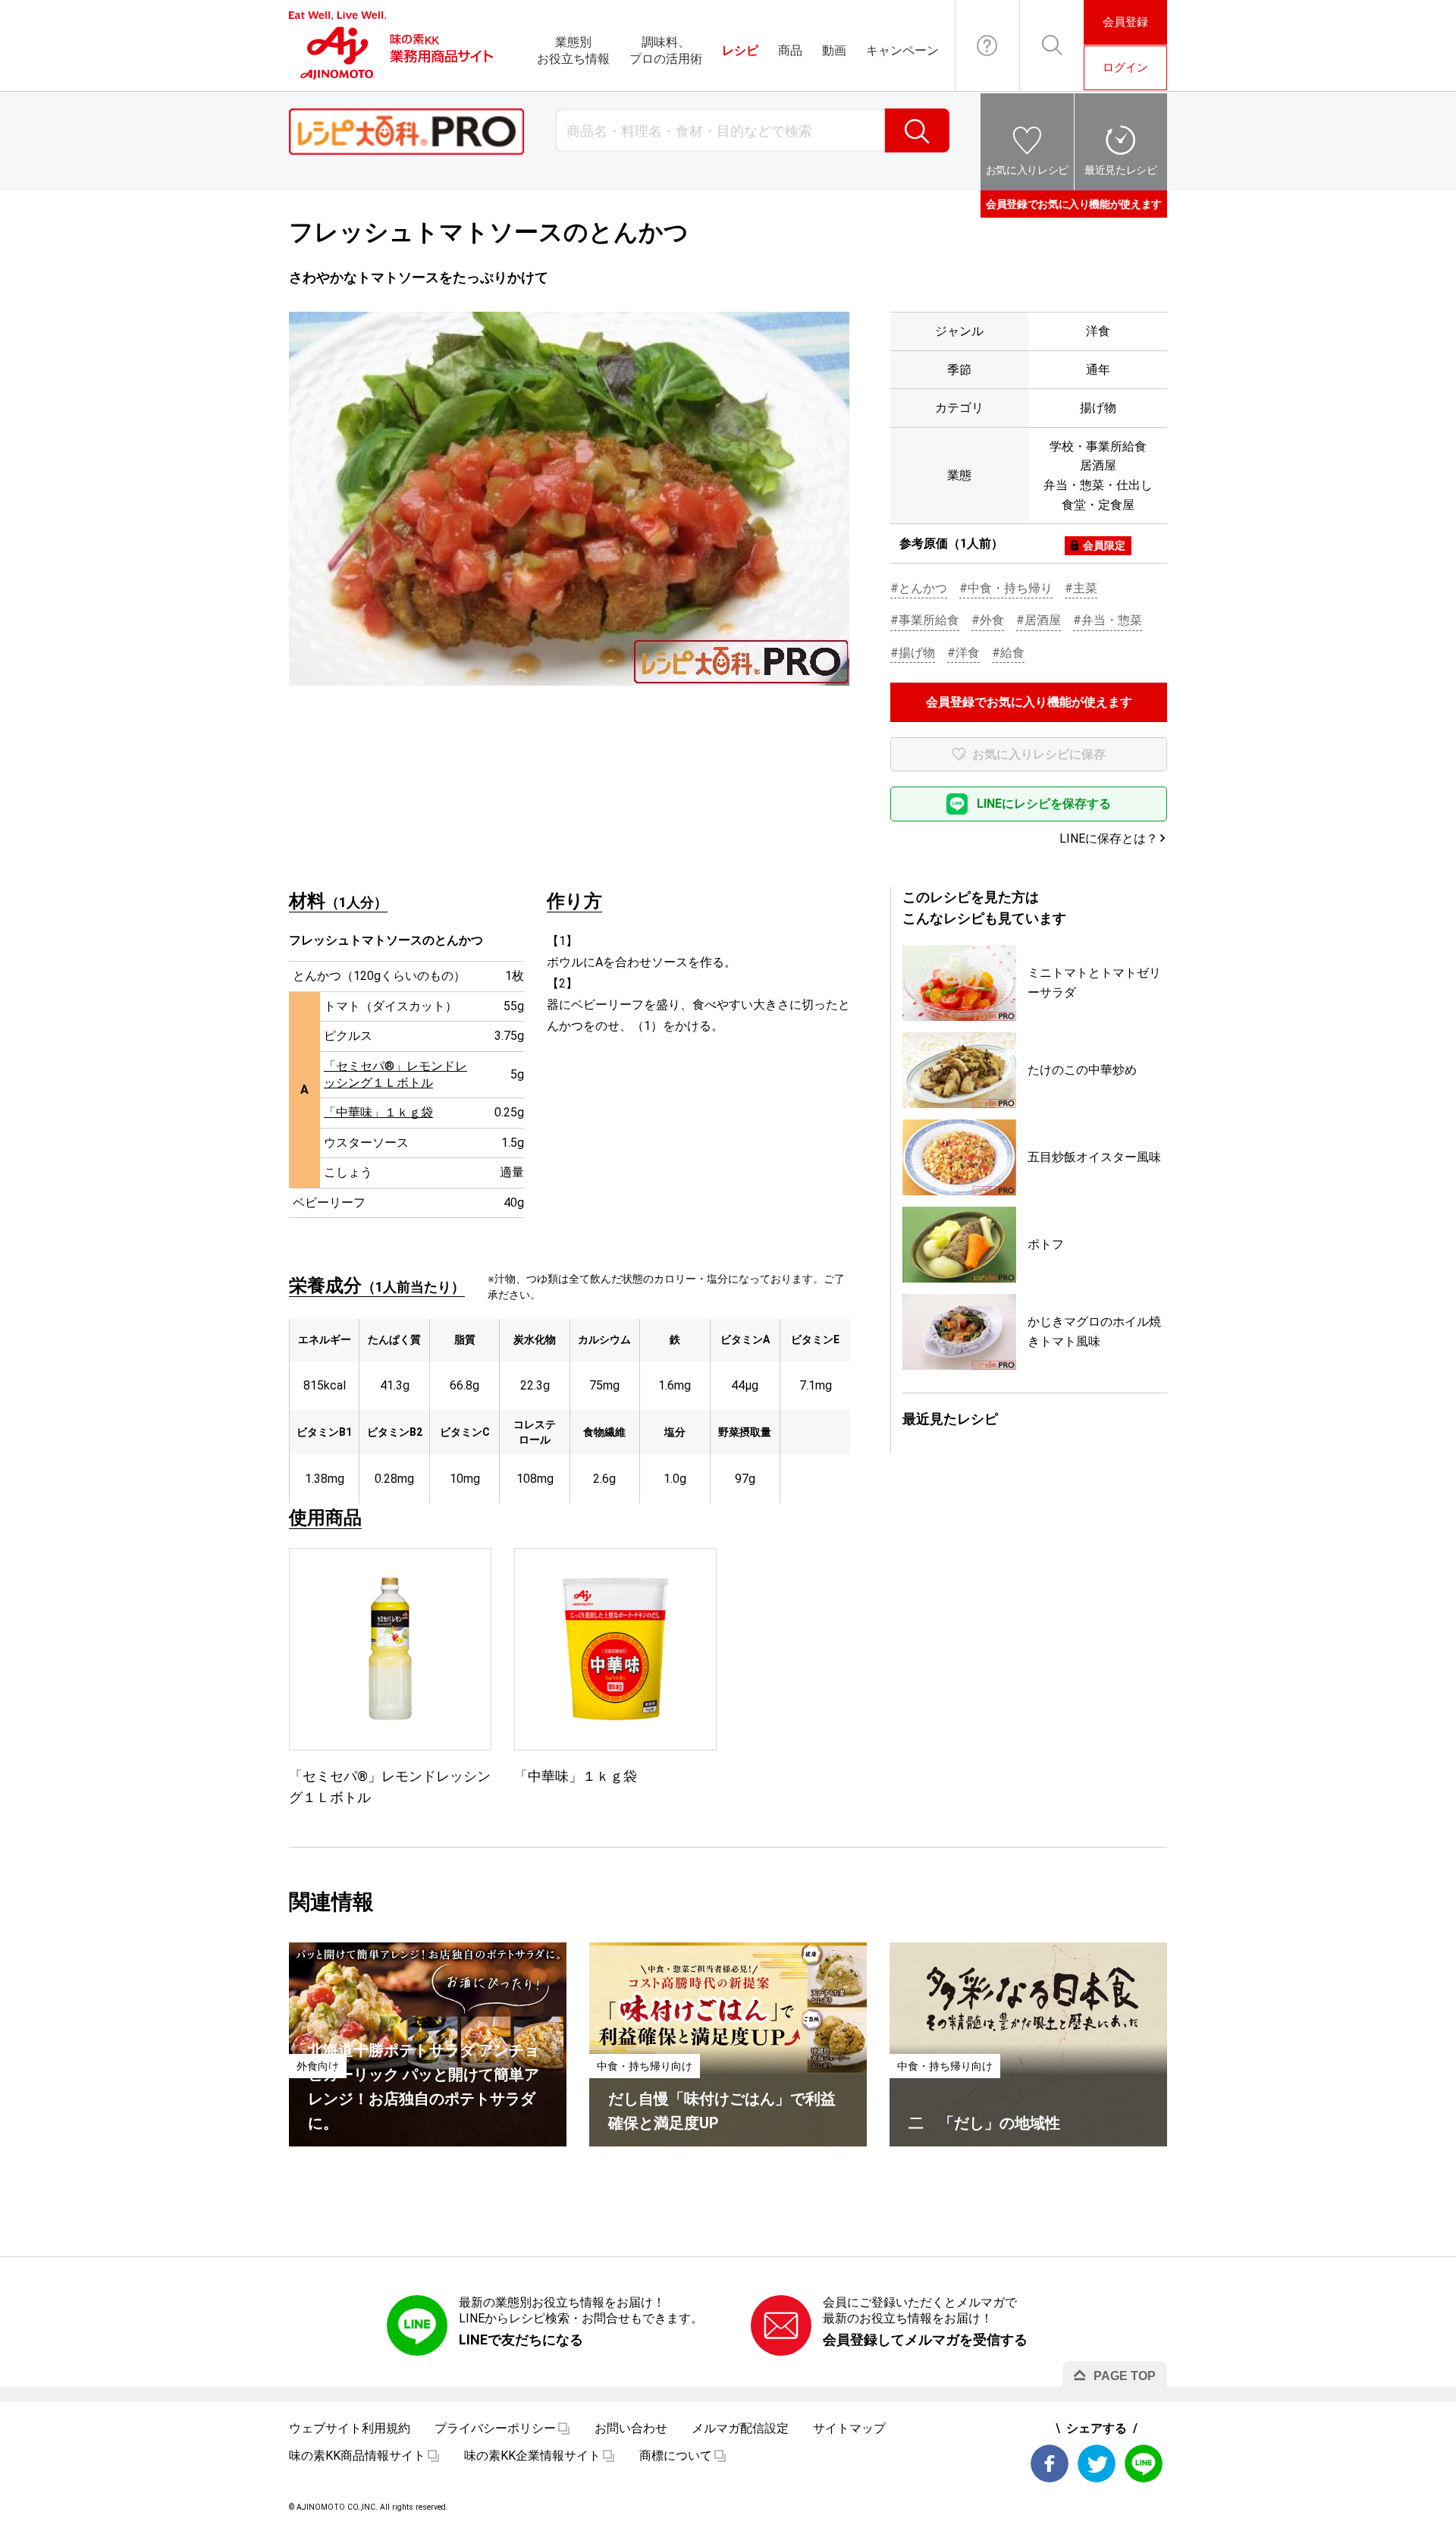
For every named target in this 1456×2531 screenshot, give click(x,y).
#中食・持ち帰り (1006, 588)
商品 (790, 50)
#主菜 (1081, 588)
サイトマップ (849, 2428)
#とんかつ (919, 588)
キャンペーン (902, 50)
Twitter (1097, 2463)
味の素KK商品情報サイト (357, 2456)
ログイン (1125, 68)
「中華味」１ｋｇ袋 (378, 1112)
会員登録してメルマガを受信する (925, 2339)
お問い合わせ (987, 46)
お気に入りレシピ (1027, 170)
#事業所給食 (925, 620)
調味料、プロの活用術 (666, 50)
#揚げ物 (913, 653)
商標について (676, 2456)
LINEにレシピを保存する (1044, 804)
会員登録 (1125, 22)
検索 (917, 130)
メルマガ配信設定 (740, 2428)
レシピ (740, 50)
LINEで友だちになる (521, 2339)
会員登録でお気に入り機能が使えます (1074, 204)
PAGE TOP (1125, 2376)
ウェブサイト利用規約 (350, 2428)
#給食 (1008, 653)
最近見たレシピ (1121, 170)
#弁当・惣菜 (1108, 620)
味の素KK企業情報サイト (532, 2456)
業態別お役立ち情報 (573, 50)
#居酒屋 (1039, 620)
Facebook (1050, 2463)
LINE (1144, 2463)
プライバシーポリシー (495, 2428)
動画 (834, 50)
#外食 (988, 620)
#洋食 (963, 653)
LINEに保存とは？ (1109, 838)
